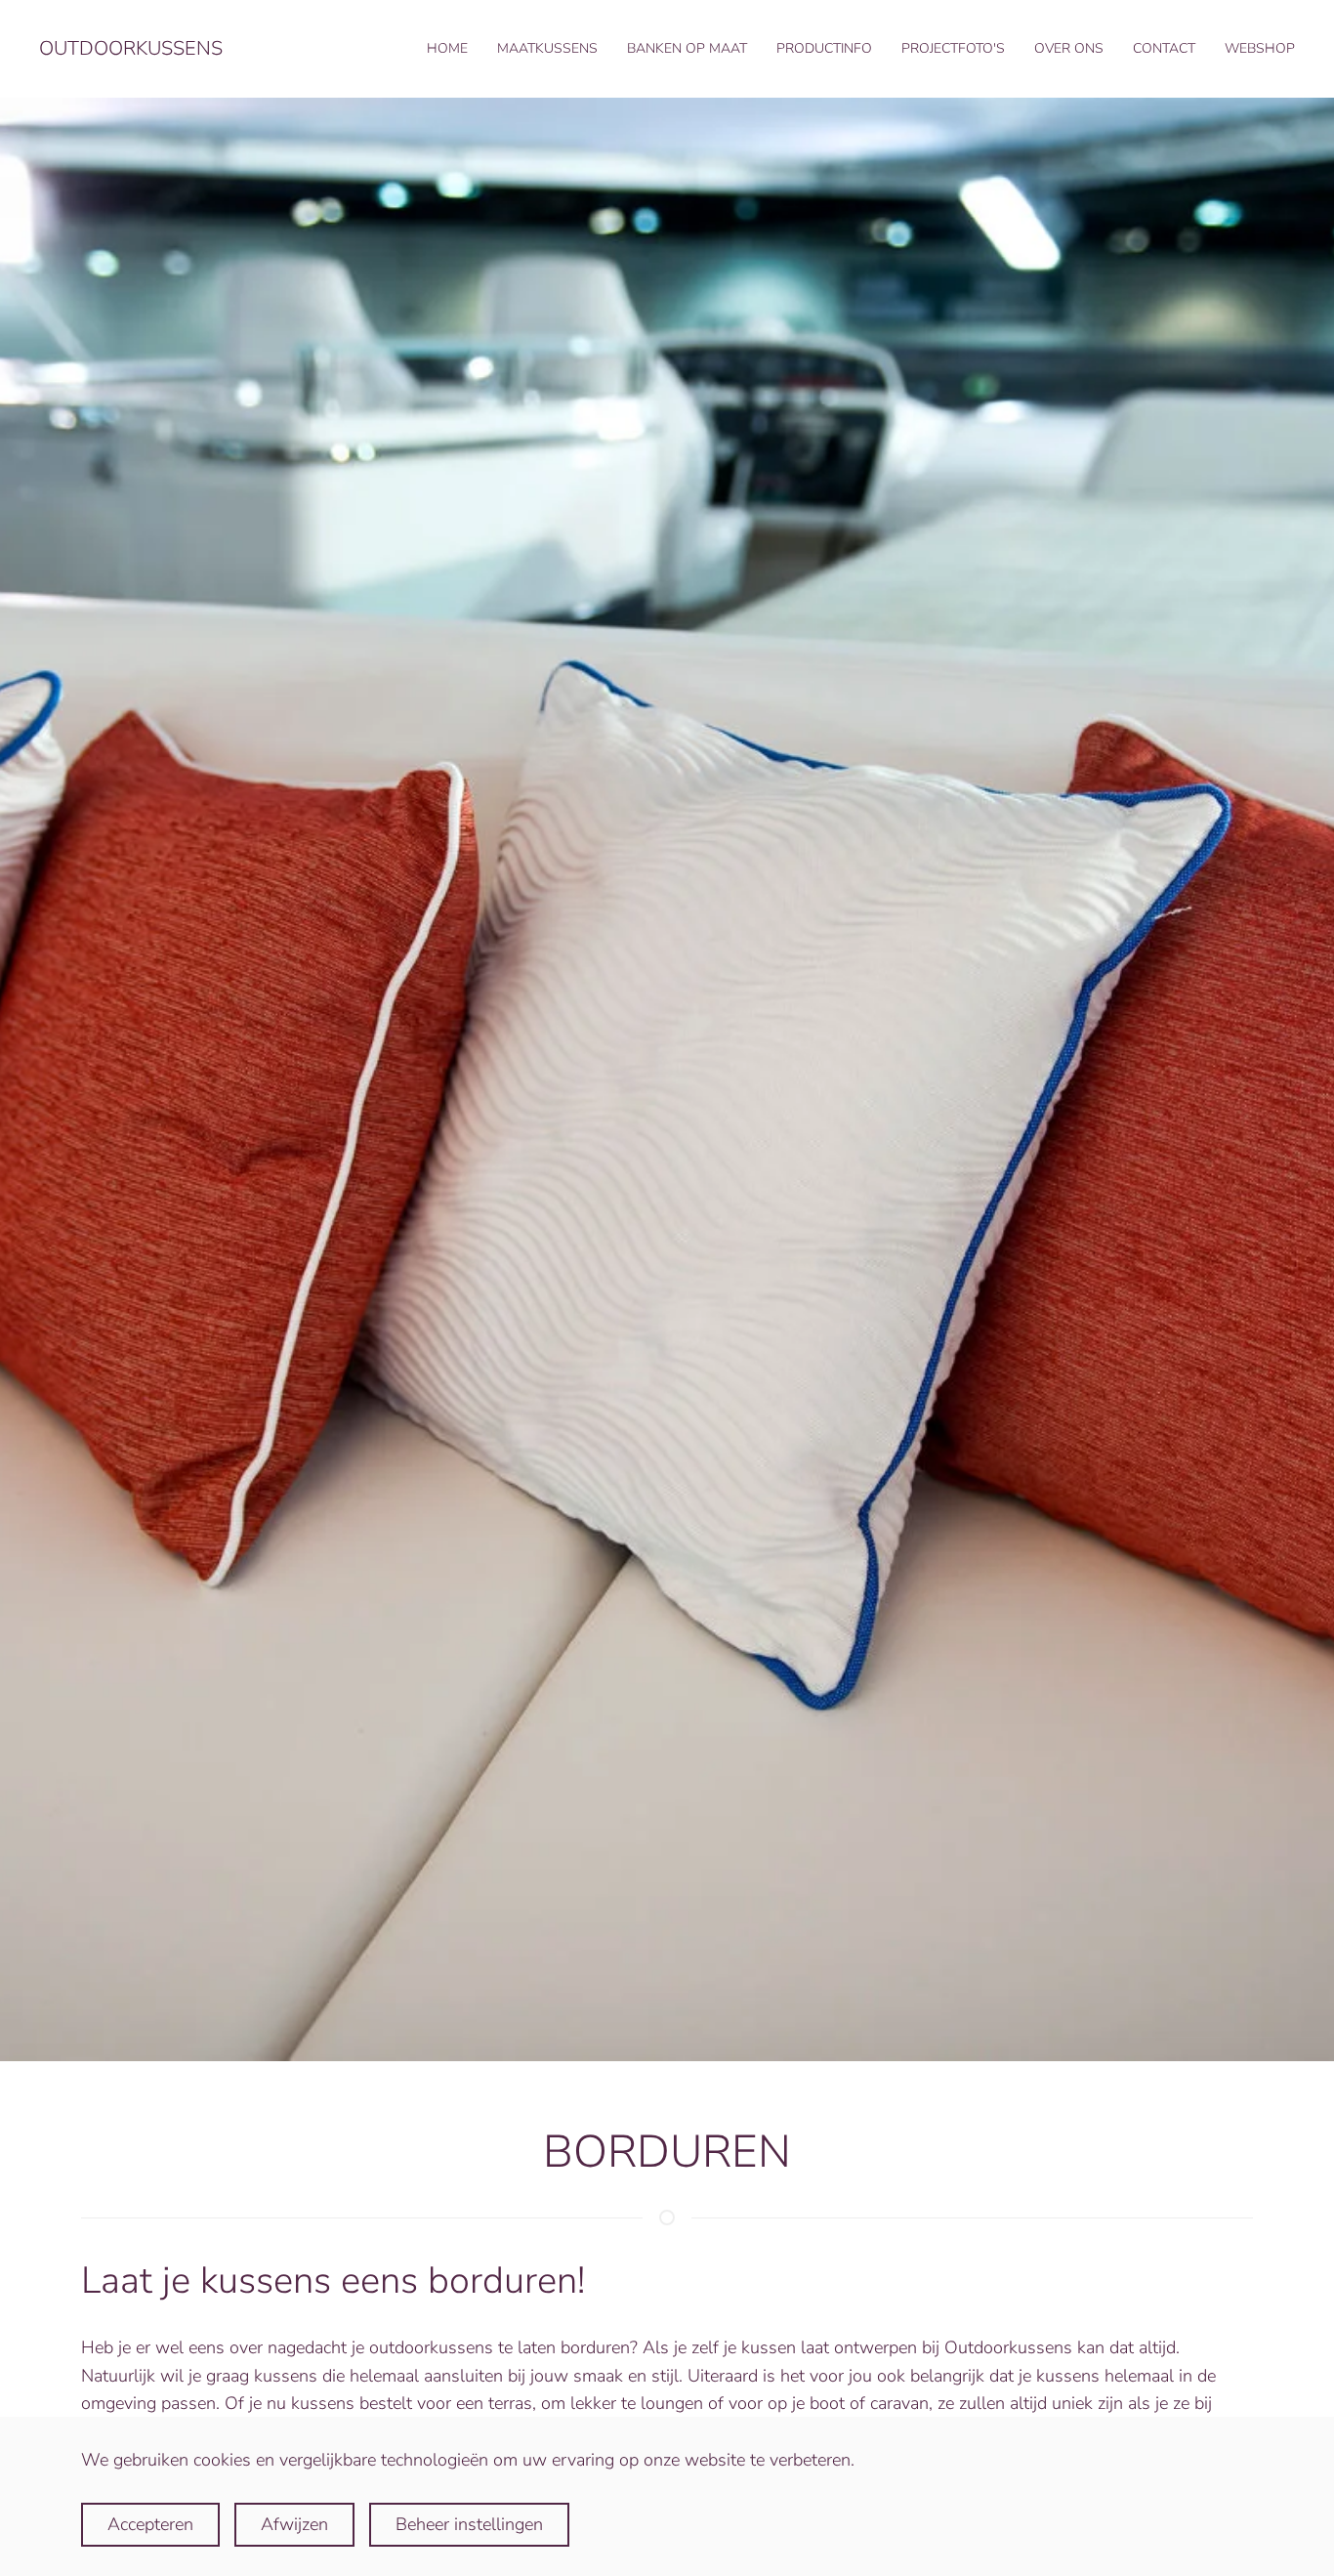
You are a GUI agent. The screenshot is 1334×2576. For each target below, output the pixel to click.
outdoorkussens (131, 48)
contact (1164, 48)
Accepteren (150, 2524)
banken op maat (687, 48)
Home (447, 48)
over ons (1069, 48)
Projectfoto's (953, 48)
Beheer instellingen (469, 2524)
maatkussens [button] (547, 48)
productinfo (824, 48)
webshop (1260, 48)
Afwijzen (294, 2524)
